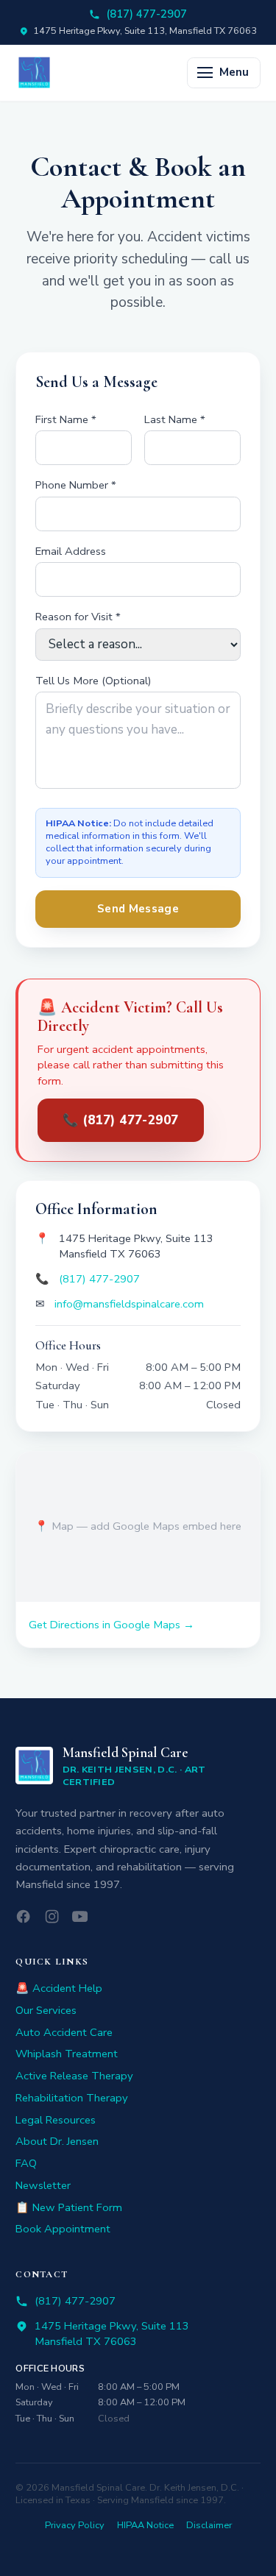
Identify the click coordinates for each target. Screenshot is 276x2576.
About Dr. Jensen (57, 2141)
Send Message (138, 909)
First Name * (66, 419)
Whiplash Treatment (67, 2054)
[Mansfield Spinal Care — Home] (34, 72)
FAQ (26, 2163)
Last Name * (175, 419)
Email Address (71, 551)
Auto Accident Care (64, 2032)
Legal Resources (56, 2120)
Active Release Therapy (74, 2076)
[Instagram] (52, 1916)
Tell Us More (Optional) (93, 681)
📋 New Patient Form (69, 2207)
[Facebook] (23, 1916)
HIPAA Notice (145, 2526)
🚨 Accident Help (59, 1988)
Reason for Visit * (78, 617)
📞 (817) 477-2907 (121, 1120)
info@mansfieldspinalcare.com (129, 1304)
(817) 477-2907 (146, 14)
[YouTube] (80, 1916)
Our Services (46, 2010)
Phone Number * (76, 485)
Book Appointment (63, 2229)
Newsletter (43, 2185)
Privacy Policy (75, 2526)
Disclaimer (209, 2526)
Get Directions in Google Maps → (112, 1625)
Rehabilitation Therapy (72, 2098)
